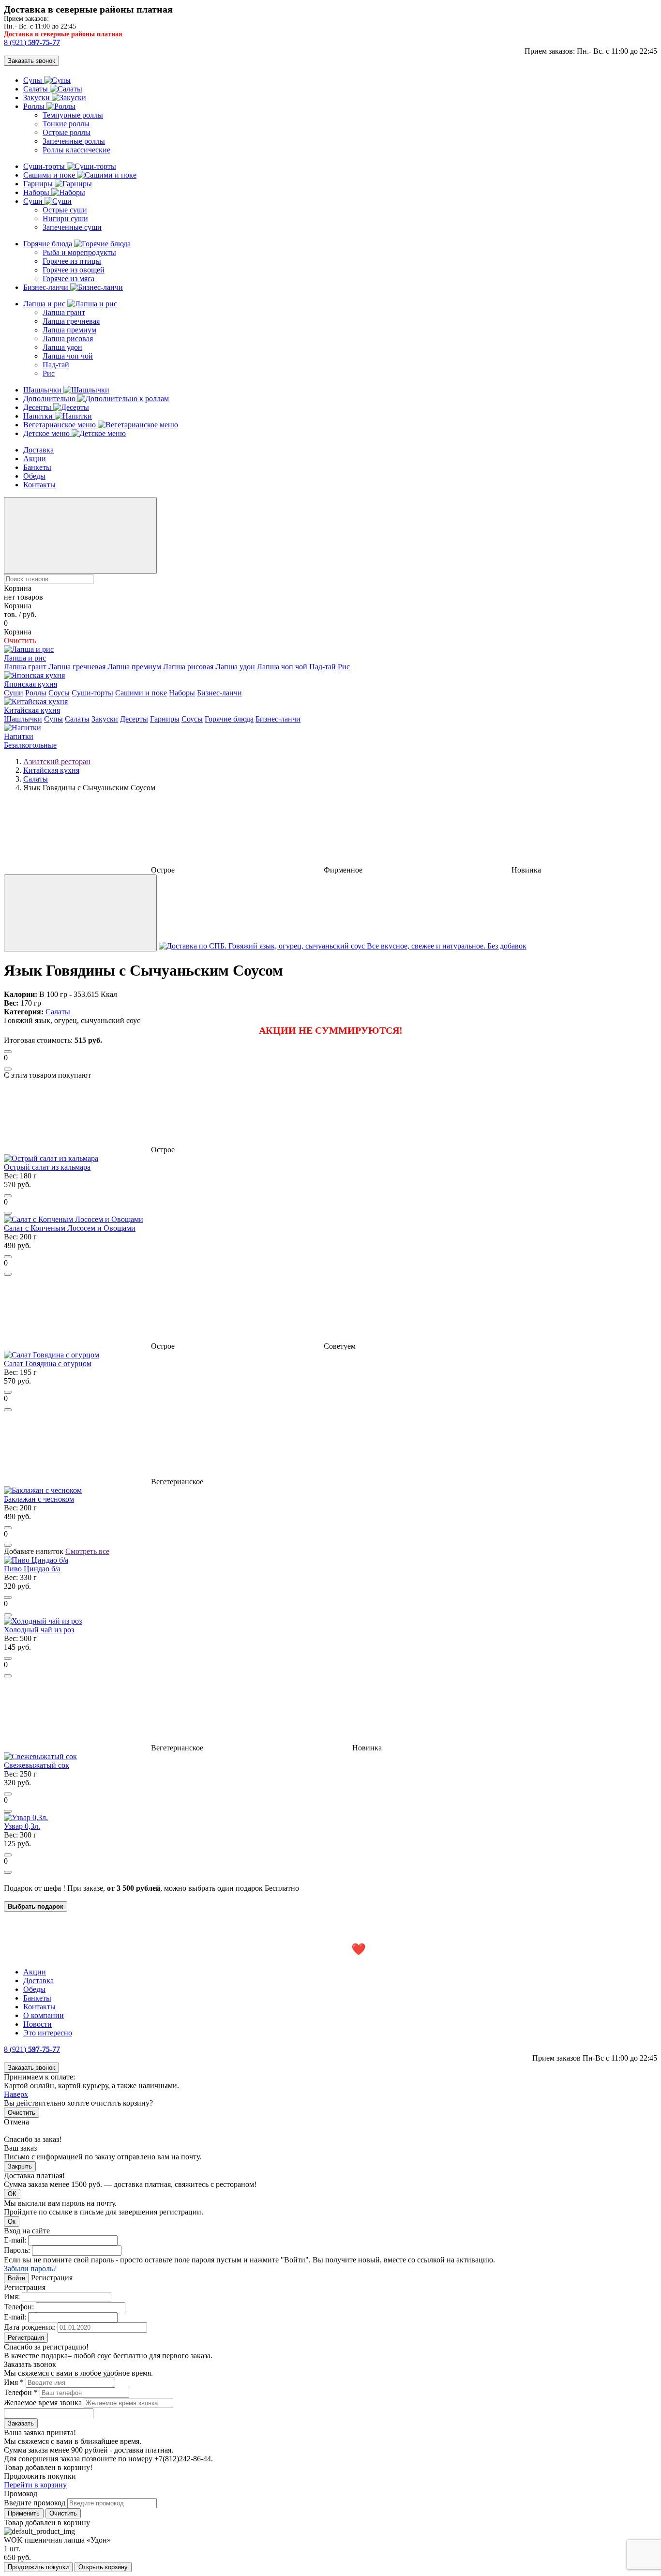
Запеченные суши (72, 227)
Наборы (37, 192)
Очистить (22, 2113)
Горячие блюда (49, 244)
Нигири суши (65, 218)
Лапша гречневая (71, 321)
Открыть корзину (103, 2567)
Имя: (12, 2297)
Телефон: (19, 2307)
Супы (34, 80)
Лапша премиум (69, 330)
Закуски (38, 98)
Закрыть (20, 2166)
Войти (16, 2278)
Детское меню (47, 433)
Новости (38, 2024)
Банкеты (37, 467)
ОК (12, 2194)
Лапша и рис (45, 304)
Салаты (37, 89)
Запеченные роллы (74, 141)
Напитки (39, 416)
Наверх (16, 2094)
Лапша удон (62, 347)
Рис (49, 373)
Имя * (14, 2382)
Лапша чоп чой (68, 356)
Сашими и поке (50, 175)
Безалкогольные (30, 745)
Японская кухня (30, 684)
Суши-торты (45, 166)
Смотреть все (87, 1551)
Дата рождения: (30, 2327)
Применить (24, 2513)
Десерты (38, 407)
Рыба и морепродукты (79, 252)
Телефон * (21, 2392)
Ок (12, 2222)
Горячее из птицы (72, 261)
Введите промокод (35, 2503)
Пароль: (17, 2250)
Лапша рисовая (68, 339)
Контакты (39, 485)
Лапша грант (64, 312)
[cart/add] (8, 1052)
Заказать (21, 2423)
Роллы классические (76, 150)
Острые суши (65, 210)
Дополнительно (50, 399)
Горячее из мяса (68, 279)
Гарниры (39, 184)
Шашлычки (43, 390)
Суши (34, 201)
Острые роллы (67, 132)
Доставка (38, 450)
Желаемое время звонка (43, 2403)
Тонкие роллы (66, 124)
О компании (44, 2015)
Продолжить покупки (38, 2567)
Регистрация (26, 2338)
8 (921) (32, 42)
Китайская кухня (32, 710)
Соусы (59, 693)
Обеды (34, 476)
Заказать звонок (31, 61)
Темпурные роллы (73, 115)
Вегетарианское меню (60, 425)
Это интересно (48, 2033)
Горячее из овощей (74, 270)
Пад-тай (56, 365)
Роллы (35, 106)
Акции (35, 459)
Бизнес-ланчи (47, 287)
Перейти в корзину (35, 2485)
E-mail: (15, 2240)
